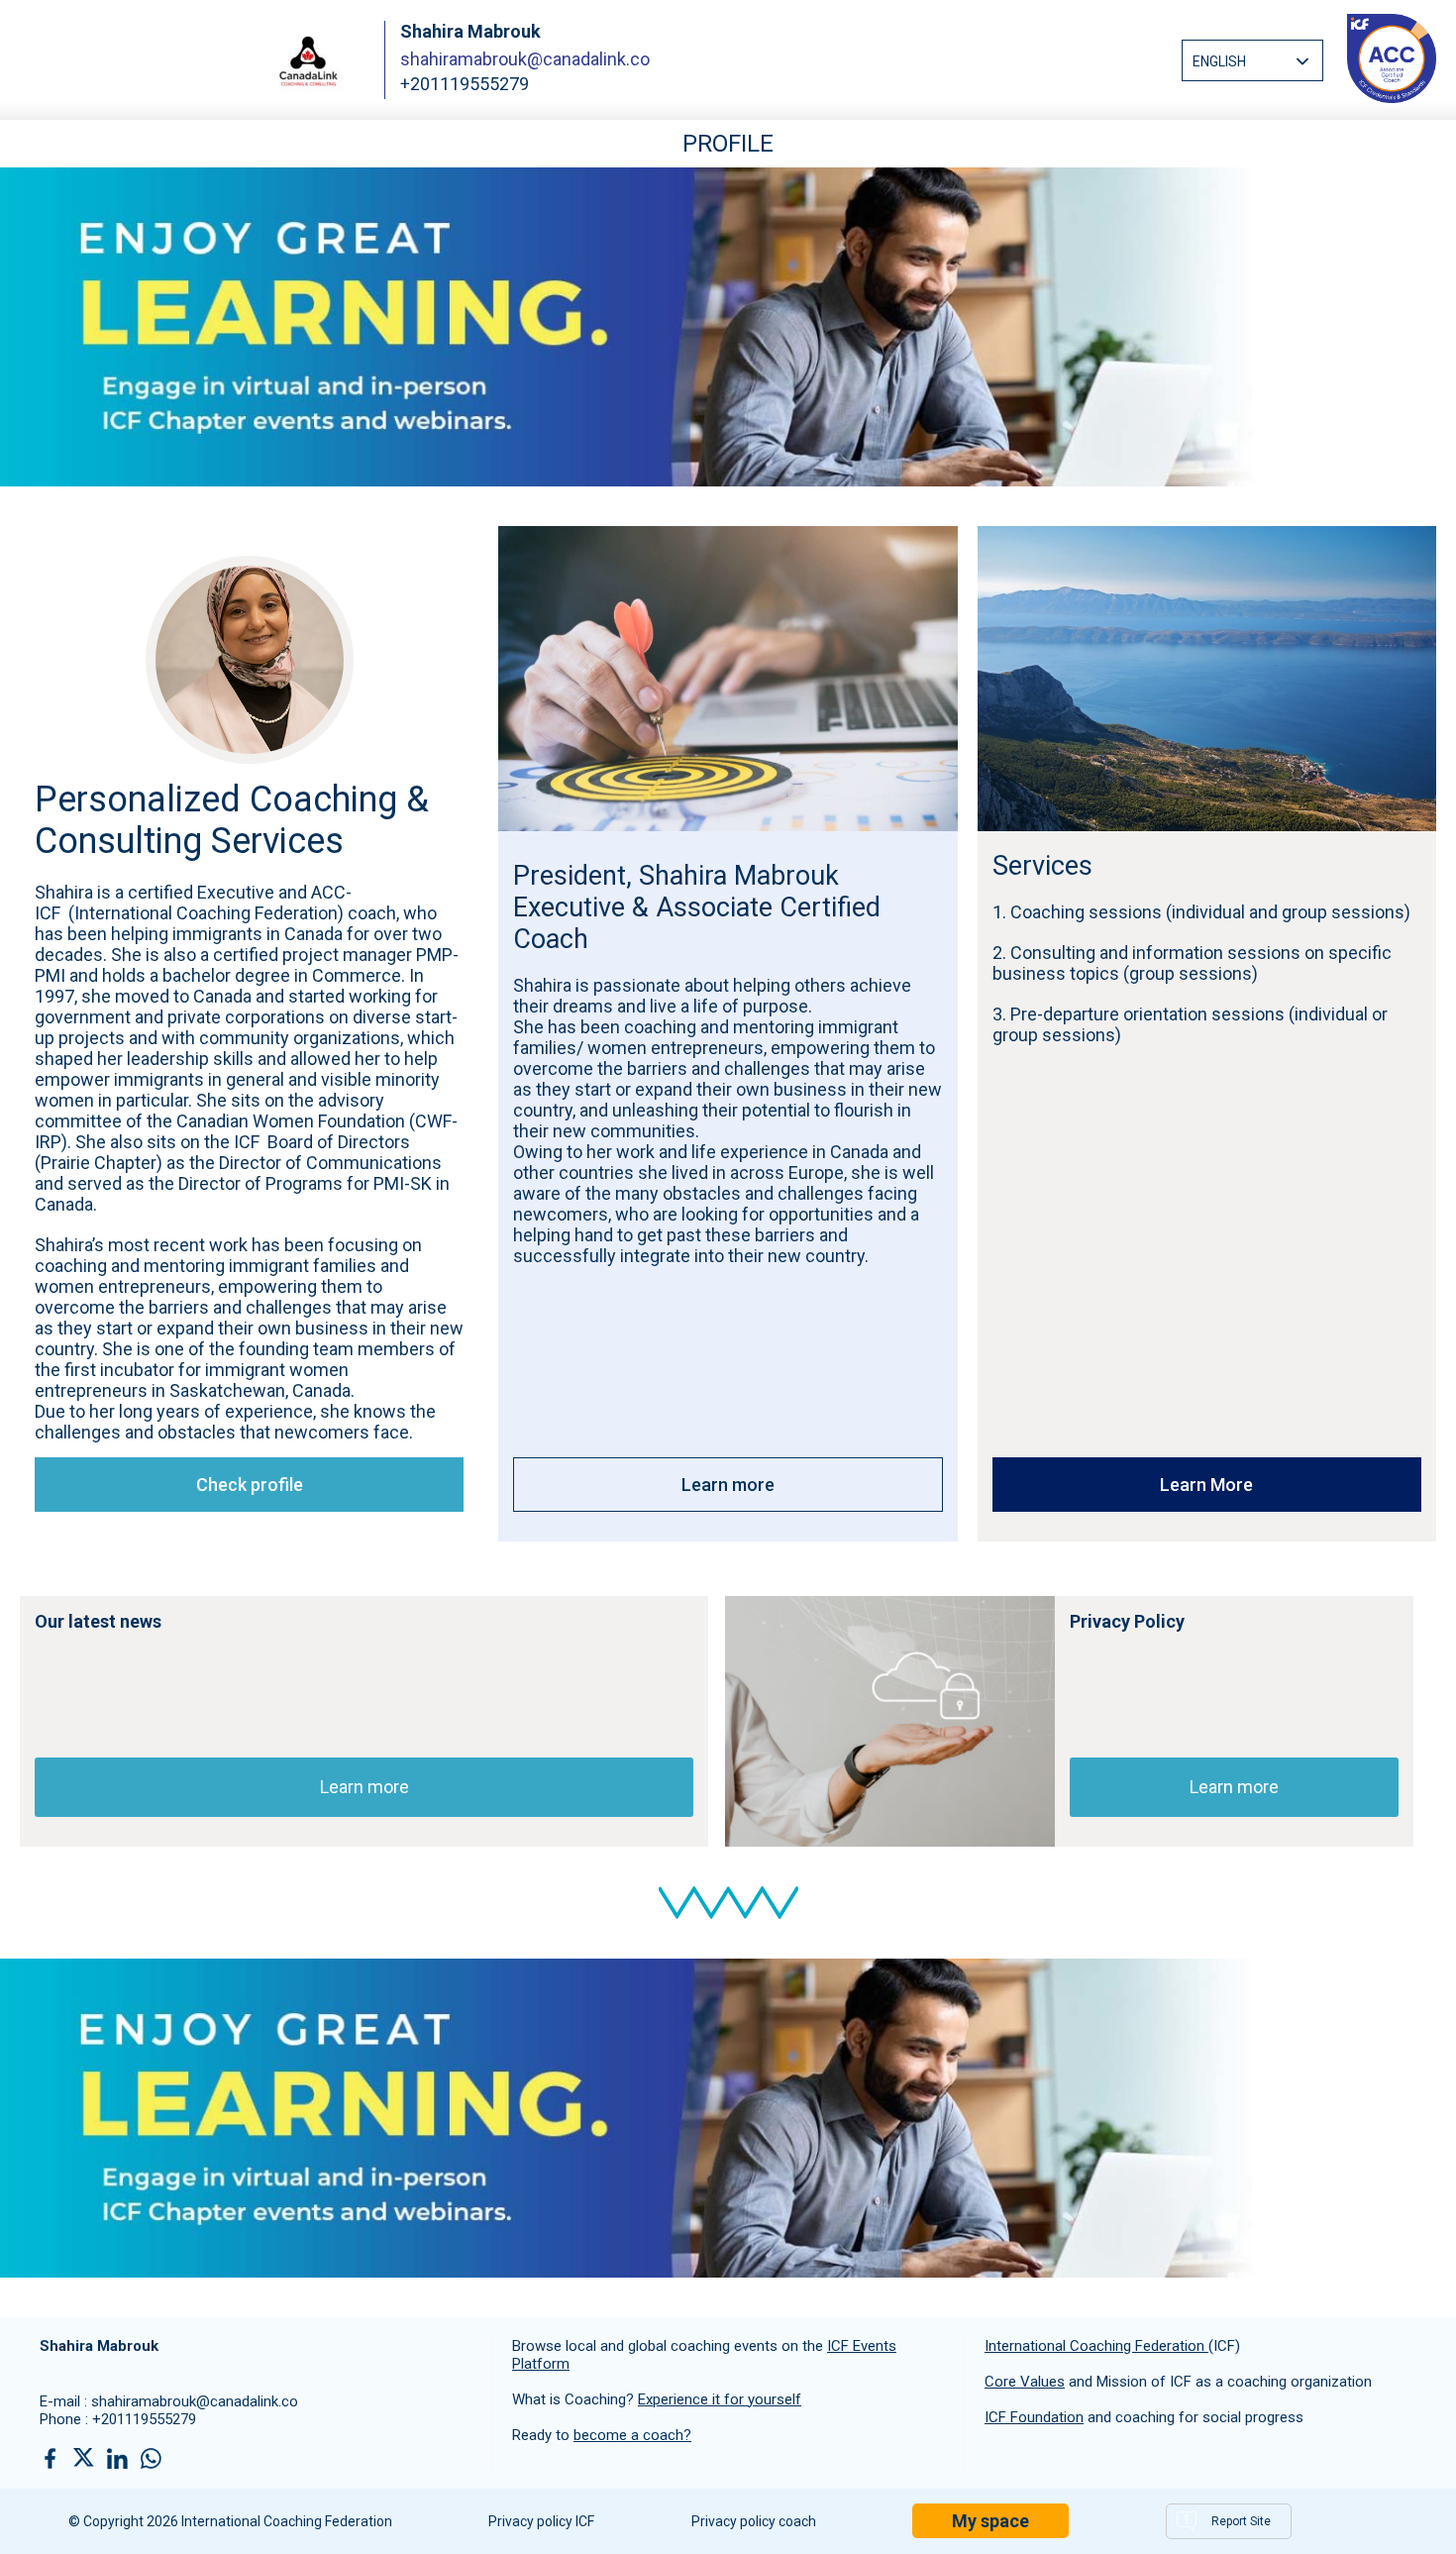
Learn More (1206, 1485)
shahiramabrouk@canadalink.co (525, 59)
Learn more (728, 1485)
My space (990, 2521)
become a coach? (632, 2435)
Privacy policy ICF (541, 2521)
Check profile (250, 1485)
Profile (728, 144)
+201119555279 (144, 2419)
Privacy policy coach (754, 2521)
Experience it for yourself (720, 2399)
